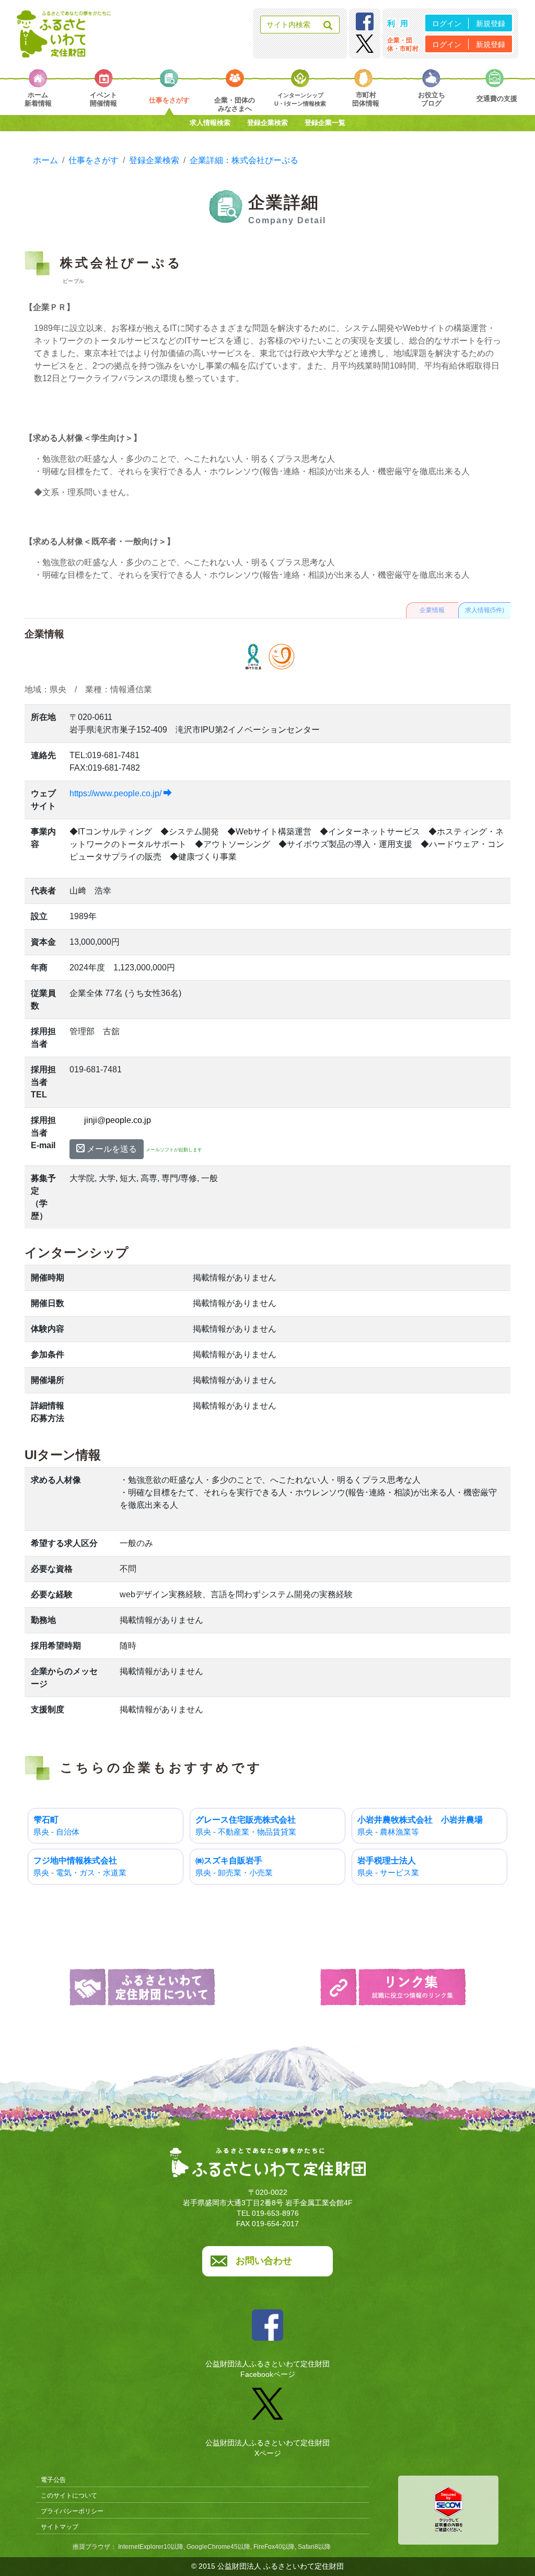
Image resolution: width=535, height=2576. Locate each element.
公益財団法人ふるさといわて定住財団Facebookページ (267, 2369)
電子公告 (53, 2480)
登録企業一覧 (325, 123)
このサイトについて (69, 2495)
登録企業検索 (267, 123)
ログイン (447, 24)
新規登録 (491, 24)
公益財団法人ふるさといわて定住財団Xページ (267, 2448)
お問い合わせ (264, 2261)
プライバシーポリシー (72, 2511)
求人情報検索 (210, 123)
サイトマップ (60, 2527)
